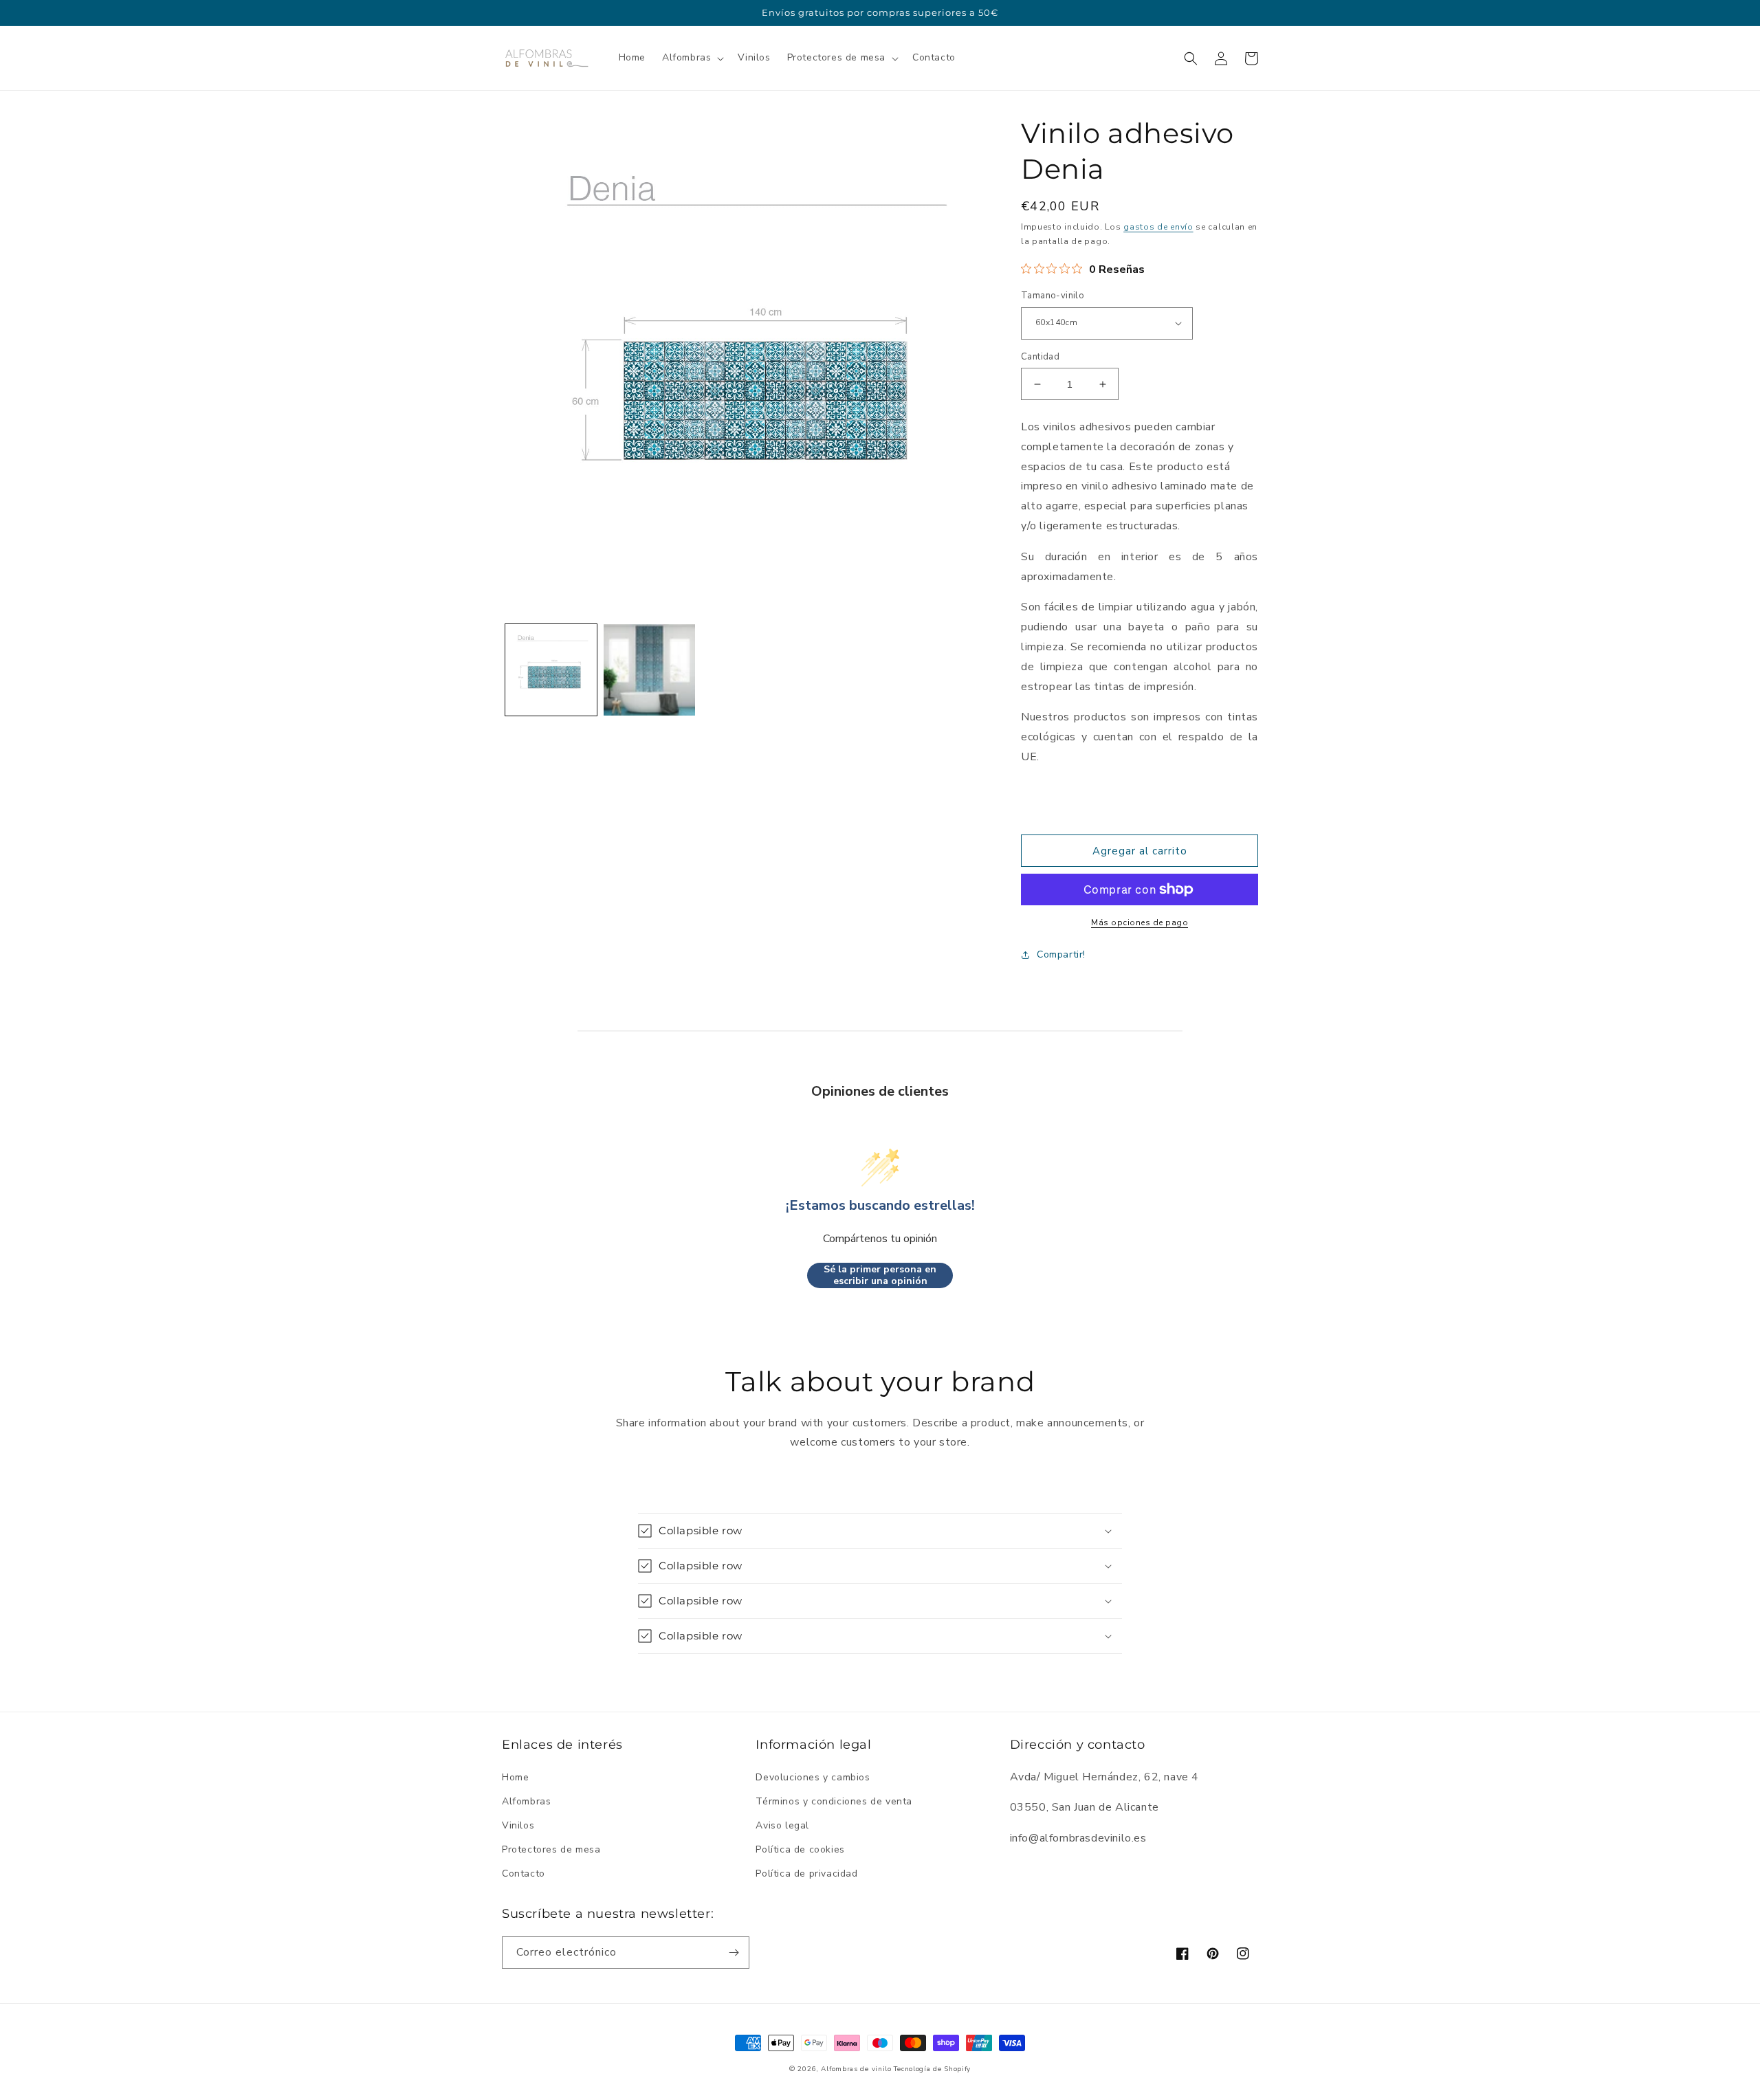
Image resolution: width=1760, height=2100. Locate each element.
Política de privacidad (806, 1874)
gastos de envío (1158, 227)
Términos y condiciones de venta (834, 1801)
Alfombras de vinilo (856, 2069)
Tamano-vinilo (1053, 296)
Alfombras (526, 1801)
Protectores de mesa (551, 1849)
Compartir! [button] (1061, 954)
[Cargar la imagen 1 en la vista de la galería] (551, 670)
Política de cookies (800, 1849)
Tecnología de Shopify (932, 2069)
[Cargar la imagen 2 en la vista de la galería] (649, 670)
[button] (692, 58)
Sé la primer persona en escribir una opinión (880, 1275)
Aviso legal (782, 1825)
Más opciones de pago (1140, 922)
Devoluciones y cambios (813, 1777)
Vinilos (518, 1825)
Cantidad (1040, 357)
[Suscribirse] (734, 1953)
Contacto (524, 1874)
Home (515, 1777)
